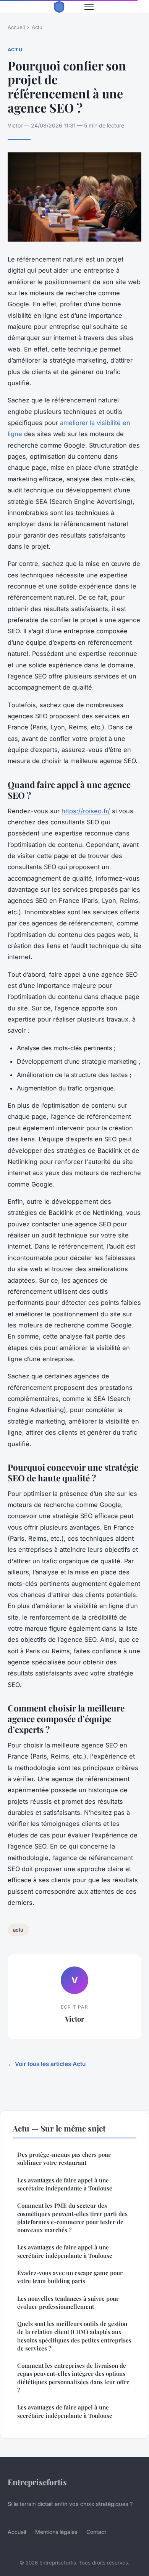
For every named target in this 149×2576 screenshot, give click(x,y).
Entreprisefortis (37, 2482)
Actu (37, 27)
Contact (96, 2532)
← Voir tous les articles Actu (47, 2064)
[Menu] (89, 7)
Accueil (16, 27)
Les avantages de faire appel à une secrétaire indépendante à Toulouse (65, 2184)
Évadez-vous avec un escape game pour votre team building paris (70, 2277)
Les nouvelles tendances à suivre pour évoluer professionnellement (68, 2302)
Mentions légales (56, 2532)
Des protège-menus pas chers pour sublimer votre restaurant (64, 2158)
